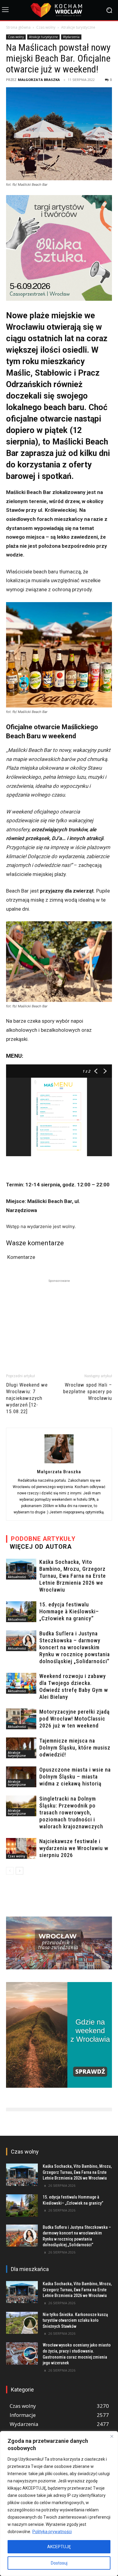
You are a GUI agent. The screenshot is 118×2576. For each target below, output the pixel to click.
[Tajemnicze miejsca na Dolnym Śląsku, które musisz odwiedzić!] (21, 1748)
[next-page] (20, 1871)
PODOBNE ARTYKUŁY (43, 1539)
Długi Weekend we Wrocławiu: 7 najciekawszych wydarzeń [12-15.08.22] (27, 1398)
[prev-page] (10, 1871)
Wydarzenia (71, 37)
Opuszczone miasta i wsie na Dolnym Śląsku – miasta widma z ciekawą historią (75, 1777)
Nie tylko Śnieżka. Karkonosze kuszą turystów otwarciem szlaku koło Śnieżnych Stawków (75, 2320)
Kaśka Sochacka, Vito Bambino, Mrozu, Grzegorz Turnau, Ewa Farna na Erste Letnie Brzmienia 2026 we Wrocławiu (73, 1576)
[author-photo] (59, 1463)
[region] (59, 2504)
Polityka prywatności (52, 2532)
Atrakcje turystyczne (78, 27)
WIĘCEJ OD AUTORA (41, 1547)
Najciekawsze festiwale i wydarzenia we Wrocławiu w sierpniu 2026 (74, 1848)
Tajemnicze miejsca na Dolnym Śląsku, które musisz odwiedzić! (75, 1748)
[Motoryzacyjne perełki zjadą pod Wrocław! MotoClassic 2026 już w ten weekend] (21, 1719)
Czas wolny (46, 27)
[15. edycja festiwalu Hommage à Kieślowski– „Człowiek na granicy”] (21, 1612)
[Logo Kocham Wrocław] (59, 10)
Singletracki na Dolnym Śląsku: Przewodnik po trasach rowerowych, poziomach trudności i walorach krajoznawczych (71, 1813)
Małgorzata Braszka (39, 80)
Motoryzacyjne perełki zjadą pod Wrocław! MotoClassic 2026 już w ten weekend (75, 1719)
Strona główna (18, 27)
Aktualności (17, 1577)
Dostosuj (59, 2563)
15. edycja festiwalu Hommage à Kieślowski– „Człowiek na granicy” (69, 1611)
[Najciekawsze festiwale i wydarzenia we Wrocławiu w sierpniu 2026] (21, 1848)
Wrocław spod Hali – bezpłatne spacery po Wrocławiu (88, 1391)
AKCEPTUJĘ (59, 2547)
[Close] (112, 2436)
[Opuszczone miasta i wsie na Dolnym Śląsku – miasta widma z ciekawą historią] (21, 1777)
